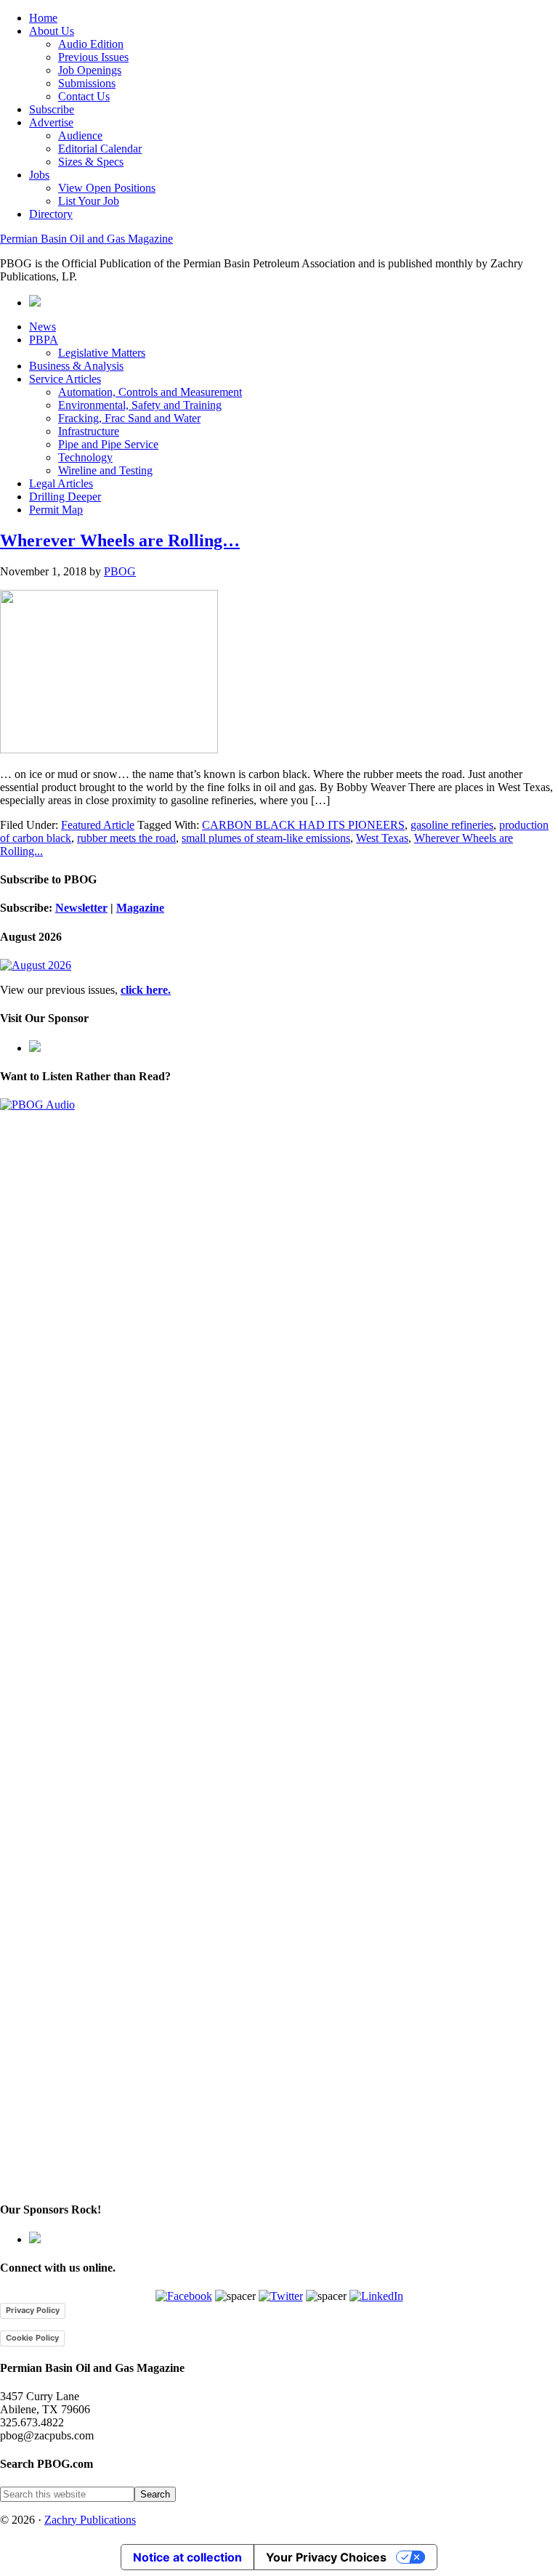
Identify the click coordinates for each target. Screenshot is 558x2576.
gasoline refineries (452, 825)
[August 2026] (36, 965)
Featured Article (98, 825)
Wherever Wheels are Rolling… (120, 540)
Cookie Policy (32, 2338)
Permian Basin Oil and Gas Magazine (86, 239)
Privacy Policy (33, 2310)
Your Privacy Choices (326, 2557)
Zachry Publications (90, 2520)
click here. (146, 990)
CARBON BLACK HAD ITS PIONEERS (303, 825)
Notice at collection (187, 2557)
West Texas (382, 838)
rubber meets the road (126, 838)
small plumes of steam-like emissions (266, 838)
